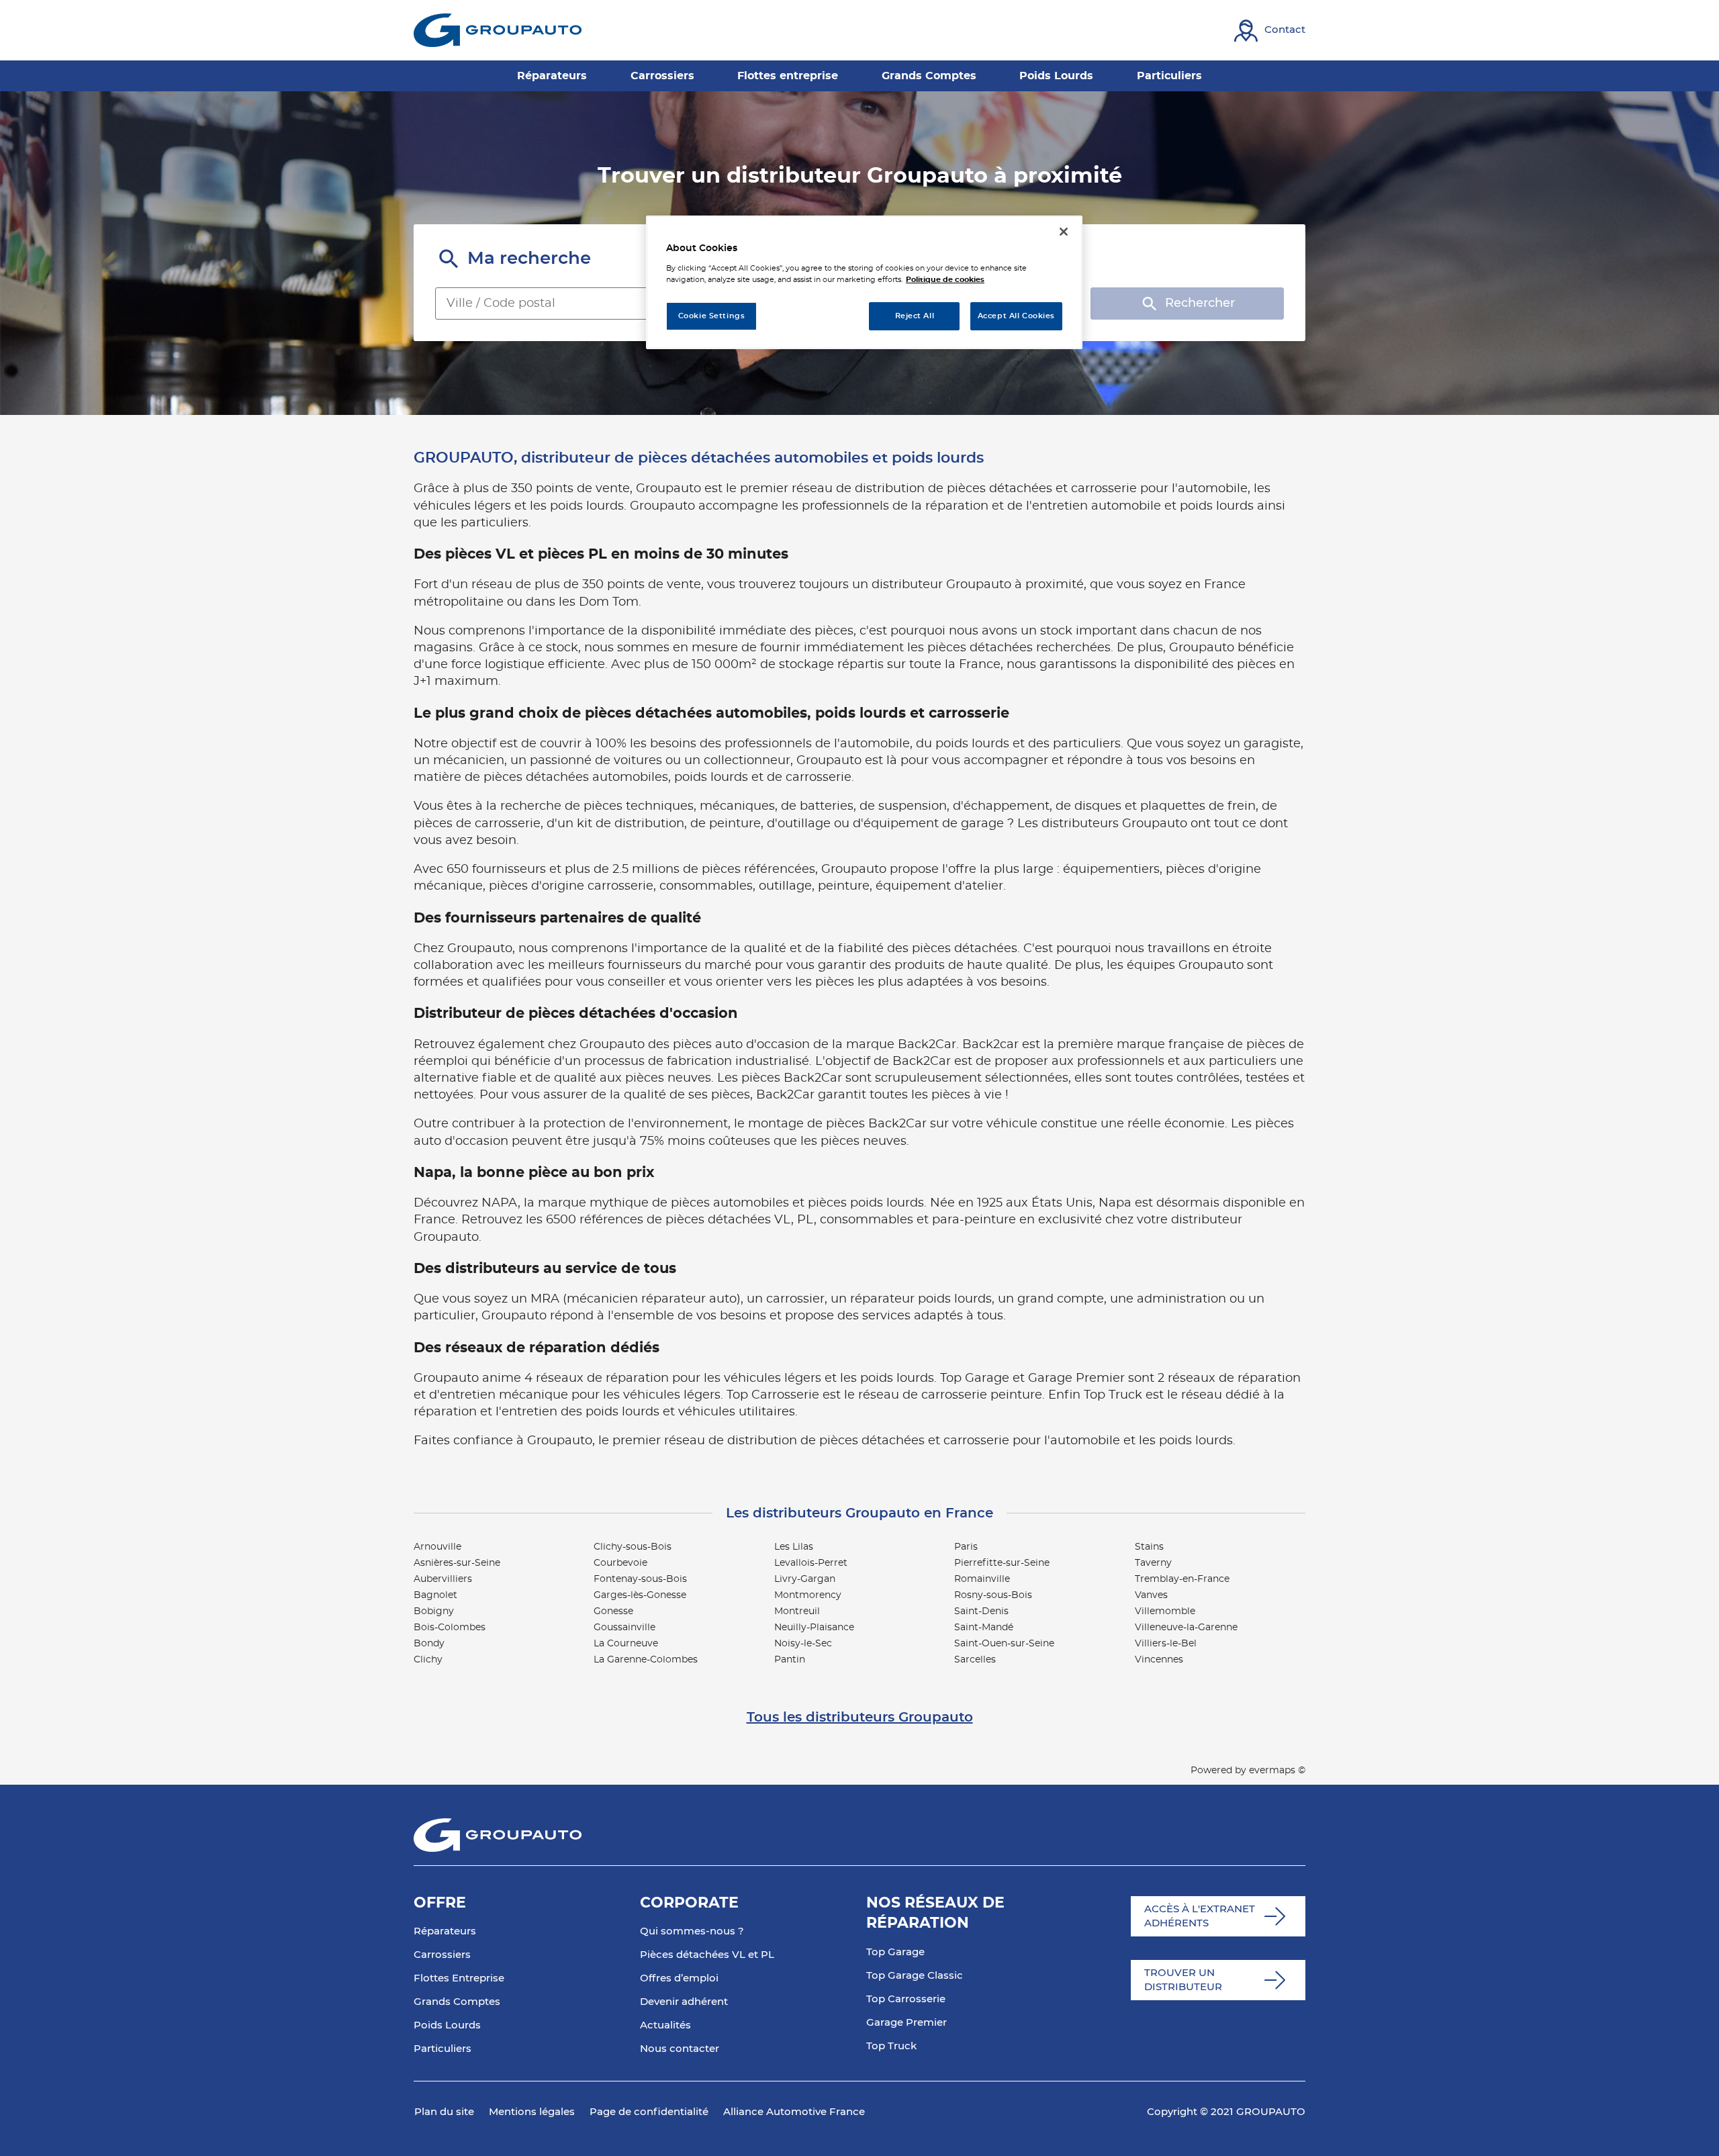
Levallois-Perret (811, 1563)
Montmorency (808, 1595)
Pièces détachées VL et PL (707, 1955)
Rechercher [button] (1200, 303)
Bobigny (434, 1611)
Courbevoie (620, 1563)
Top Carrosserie (906, 1999)
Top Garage (895, 1952)
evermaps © (1277, 1771)
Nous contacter (680, 2049)
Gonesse (613, 1611)
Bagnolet (435, 1595)
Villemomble (1165, 1611)
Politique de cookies (945, 280)
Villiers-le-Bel (1166, 1644)
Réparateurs (445, 1931)
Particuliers (443, 2049)
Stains (1149, 1547)
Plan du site (444, 2112)
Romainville (982, 1579)
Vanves (1151, 1595)
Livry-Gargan (805, 1579)
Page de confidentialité (649, 2112)
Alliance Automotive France (794, 2112)
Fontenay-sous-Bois (640, 1579)
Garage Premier (907, 2023)
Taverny (1153, 1563)
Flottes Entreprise (459, 1978)
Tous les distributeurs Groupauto (860, 1718)
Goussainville (624, 1628)
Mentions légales (532, 2112)
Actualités (665, 2025)
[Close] (1064, 232)
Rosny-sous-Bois (993, 1595)
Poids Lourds (447, 2025)
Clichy (428, 1660)
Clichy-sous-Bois (633, 1547)
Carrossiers (442, 1955)
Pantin (790, 1660)
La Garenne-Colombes (646, 1660)
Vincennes (1159, 1660)
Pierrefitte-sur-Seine (1002, 1563)
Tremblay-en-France (1182, 1579)
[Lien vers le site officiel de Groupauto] (498, 30)
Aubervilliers (443, 1579)
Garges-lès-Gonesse (640, 1595)
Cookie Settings (712, 316)
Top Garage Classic (915, 1976)
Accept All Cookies (1016, 316)
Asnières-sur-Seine (457, 1563)
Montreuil (797, 1611)
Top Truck (891, 2046)
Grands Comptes (457, 2002)
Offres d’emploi (679, 1978)
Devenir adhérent (684, 2002)
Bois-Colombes (450, 1628)
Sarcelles (975, 1660)
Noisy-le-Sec (803, 1644)
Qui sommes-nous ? (692, 1931)
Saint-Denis (981, 1611)
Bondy (429, 1644)
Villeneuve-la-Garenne (1186, 1628)
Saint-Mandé (984, 1628)
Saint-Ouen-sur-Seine (1004, 1644)
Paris (966, 1547)
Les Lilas (794, 1547)
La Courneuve (626, 1644)
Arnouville (437, 1547)
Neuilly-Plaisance (814, 1628)
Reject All (915, 316)
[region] (864, 282)
